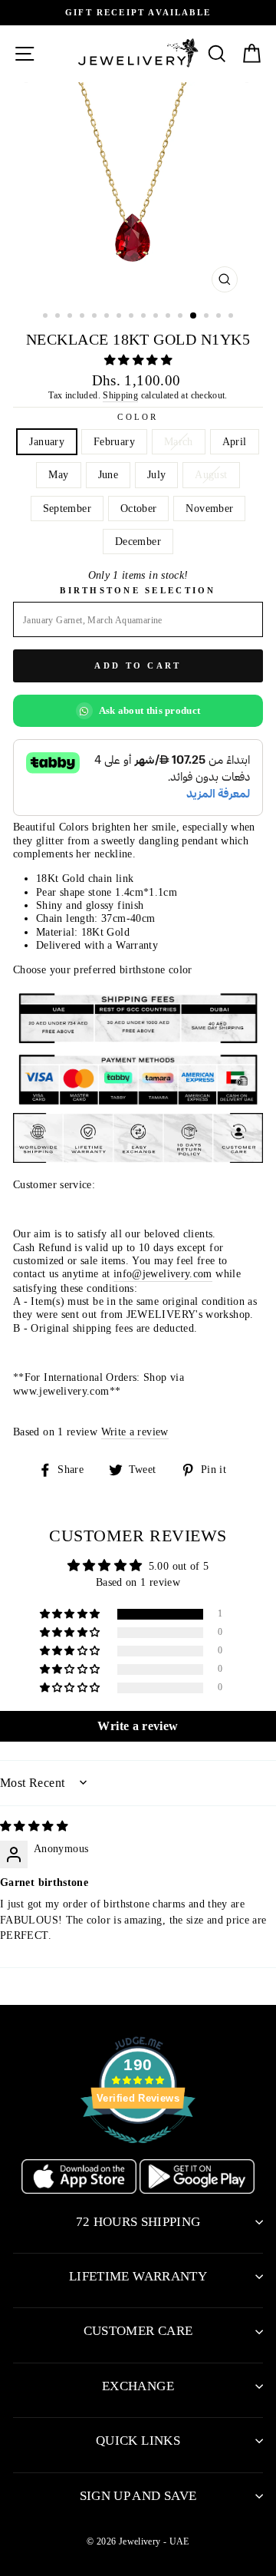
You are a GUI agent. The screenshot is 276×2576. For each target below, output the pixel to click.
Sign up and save (138, 2496)
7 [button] (120, 317)
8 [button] (133, 317)
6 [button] (108, 317)
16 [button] (232, 317)
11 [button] (169, 317)
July (156, 474)
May (58, 474)
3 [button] (71, 317)
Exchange (138, 2386)
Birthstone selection (138, 590)
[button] (138, 360)
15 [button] (220, 317)
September (67, 508)
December (138, 541)
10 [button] (157, 317)
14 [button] (208, 317)
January (47, 441)
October (139, 508)
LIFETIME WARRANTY (138, 2276)
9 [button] (145, 317)
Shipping (120, 395)
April (235, 441)
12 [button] (182, 317)
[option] (138, 191)
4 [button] (84, 317)
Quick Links (138, 2441)
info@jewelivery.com (163, 1273)
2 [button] (59, 317)
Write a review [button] (138, 1726)
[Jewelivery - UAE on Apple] (80, 2190)
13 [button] (194, 316)
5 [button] (96, 317)
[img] (34, 1826)
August (211, 474)
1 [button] (47, 317)
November (209, 508)
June (108, 474)
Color (138, 417)
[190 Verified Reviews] (138, 2152)
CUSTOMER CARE (138, 2331)
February (114, 441)
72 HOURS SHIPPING (138, 2222)
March (179, 441)
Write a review (135, 1432)
